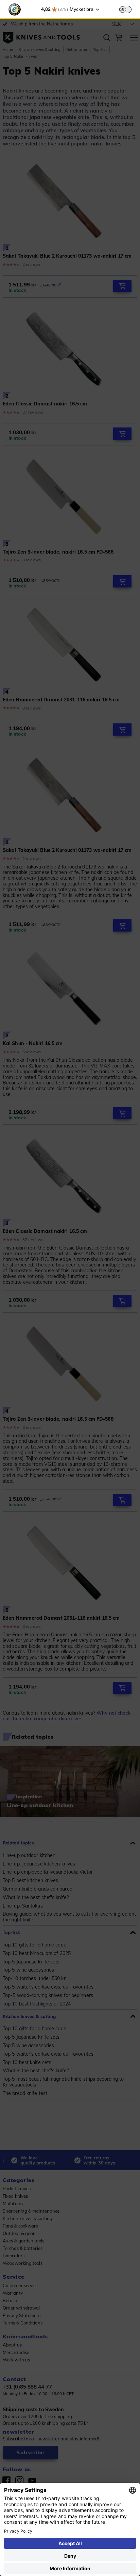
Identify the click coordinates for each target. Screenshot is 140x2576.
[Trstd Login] (129, 9)
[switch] (125, 9)
